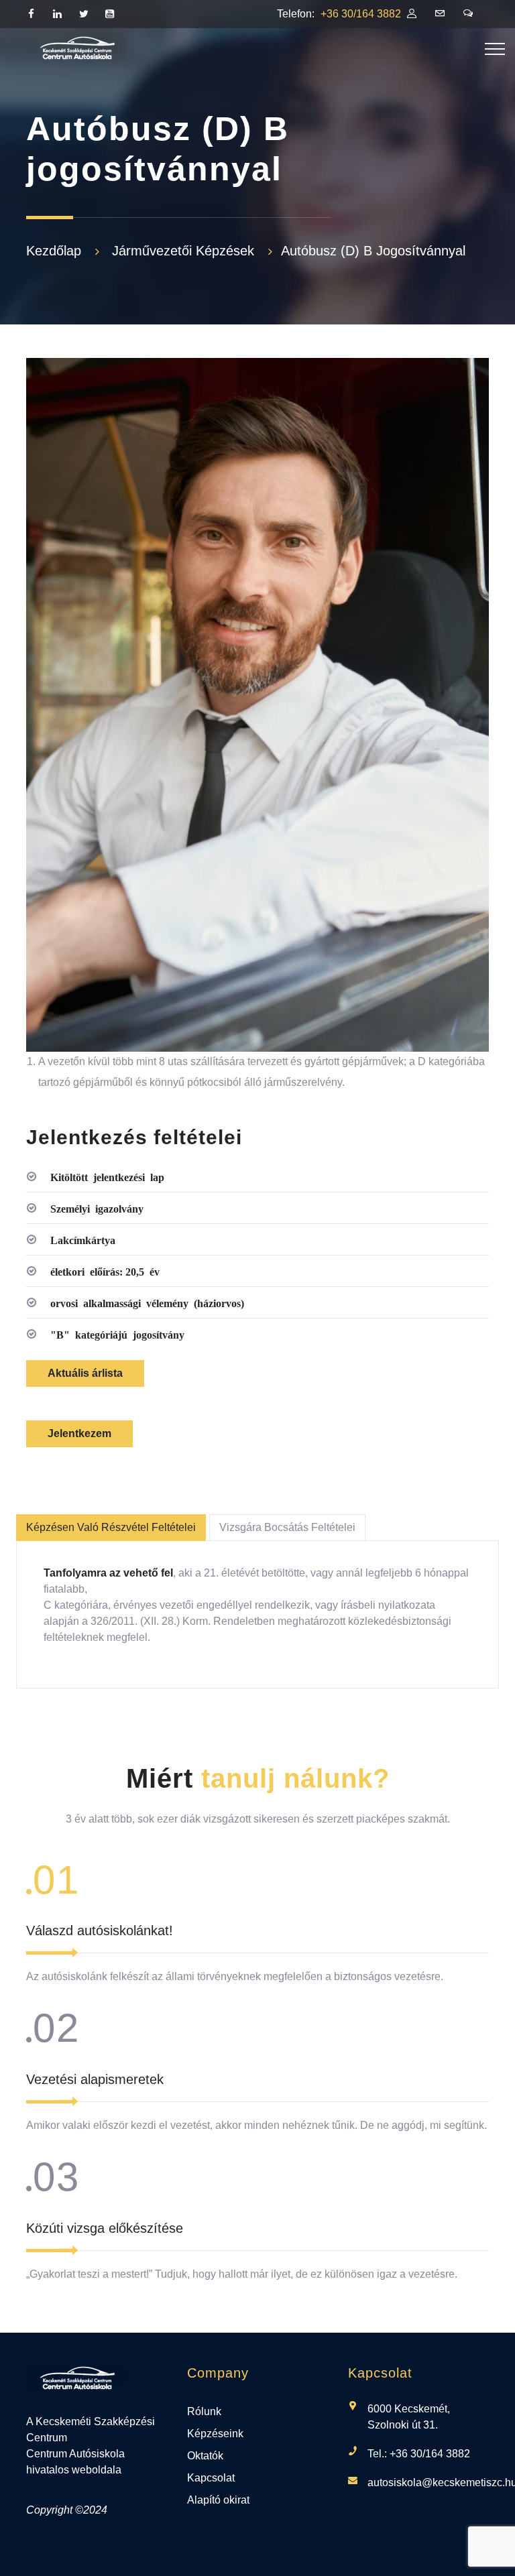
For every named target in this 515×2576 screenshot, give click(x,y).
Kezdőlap (54, 251)
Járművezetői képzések (183, 251)
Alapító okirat (218, 2500)
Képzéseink (215, 2434)
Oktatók (205, 2456)
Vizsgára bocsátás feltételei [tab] (287, 1527)
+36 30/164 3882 (361, 14)
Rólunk (204, 2411)
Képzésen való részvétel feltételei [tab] (111, 1527)
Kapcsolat (211, 2478)
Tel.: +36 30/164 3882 (419, 2454)
